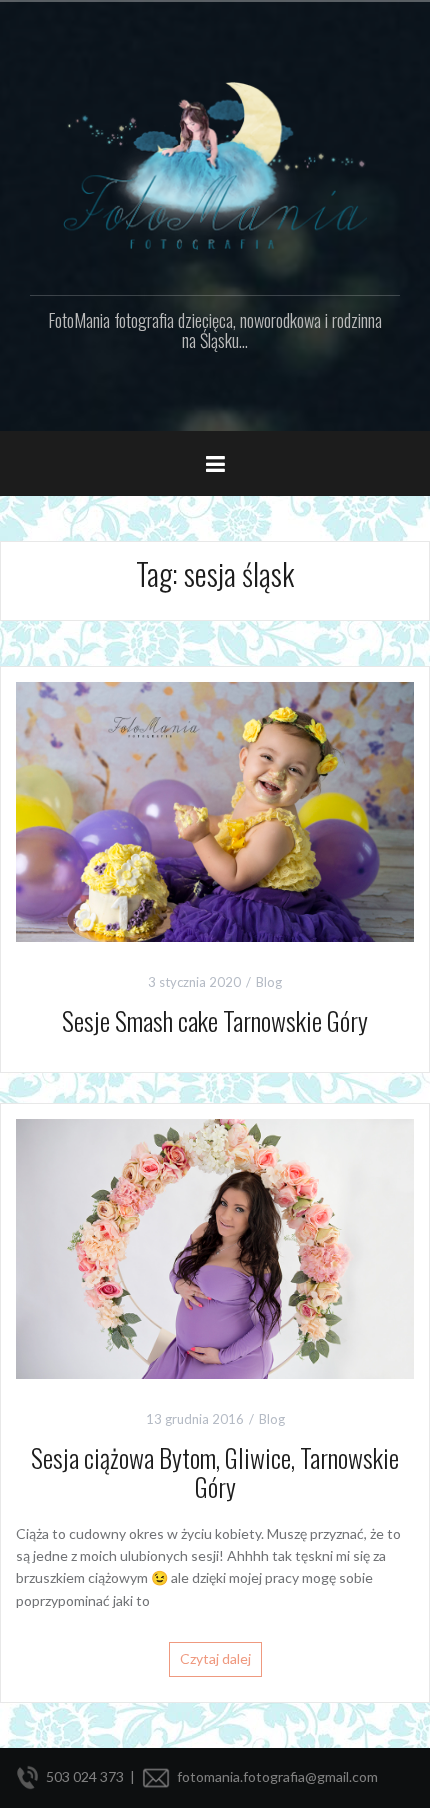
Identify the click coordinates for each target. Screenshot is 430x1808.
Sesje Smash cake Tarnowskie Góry (215, 1020)
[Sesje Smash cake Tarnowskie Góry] (215, 809)
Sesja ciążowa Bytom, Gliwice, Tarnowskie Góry (215, 1472)
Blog (269, 982)
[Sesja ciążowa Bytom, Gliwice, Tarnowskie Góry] (215, 1246)
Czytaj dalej (215, 1658)
